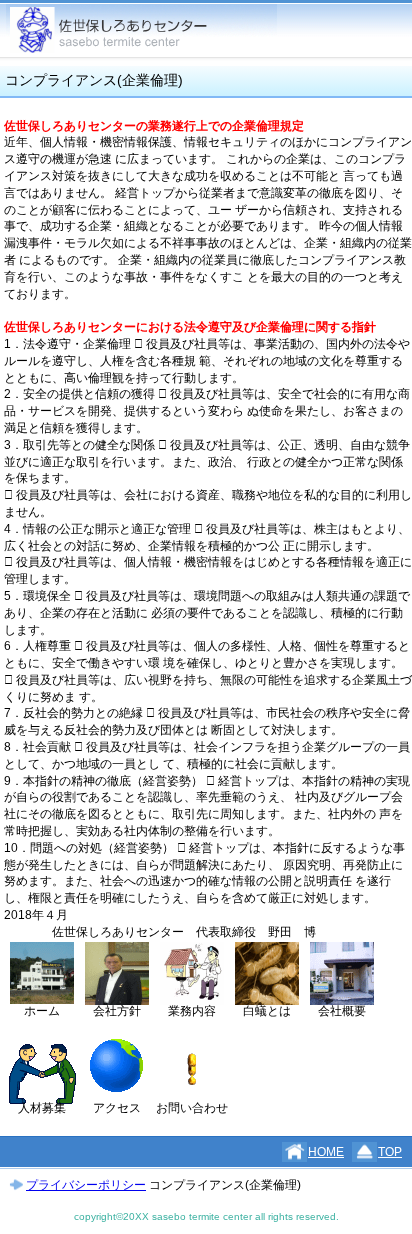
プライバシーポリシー (86, 1185)
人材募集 (42, 1108)
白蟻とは (267, 1011)
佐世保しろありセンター (141, 30)
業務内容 (192, 1011)
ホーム (42, 1011)
